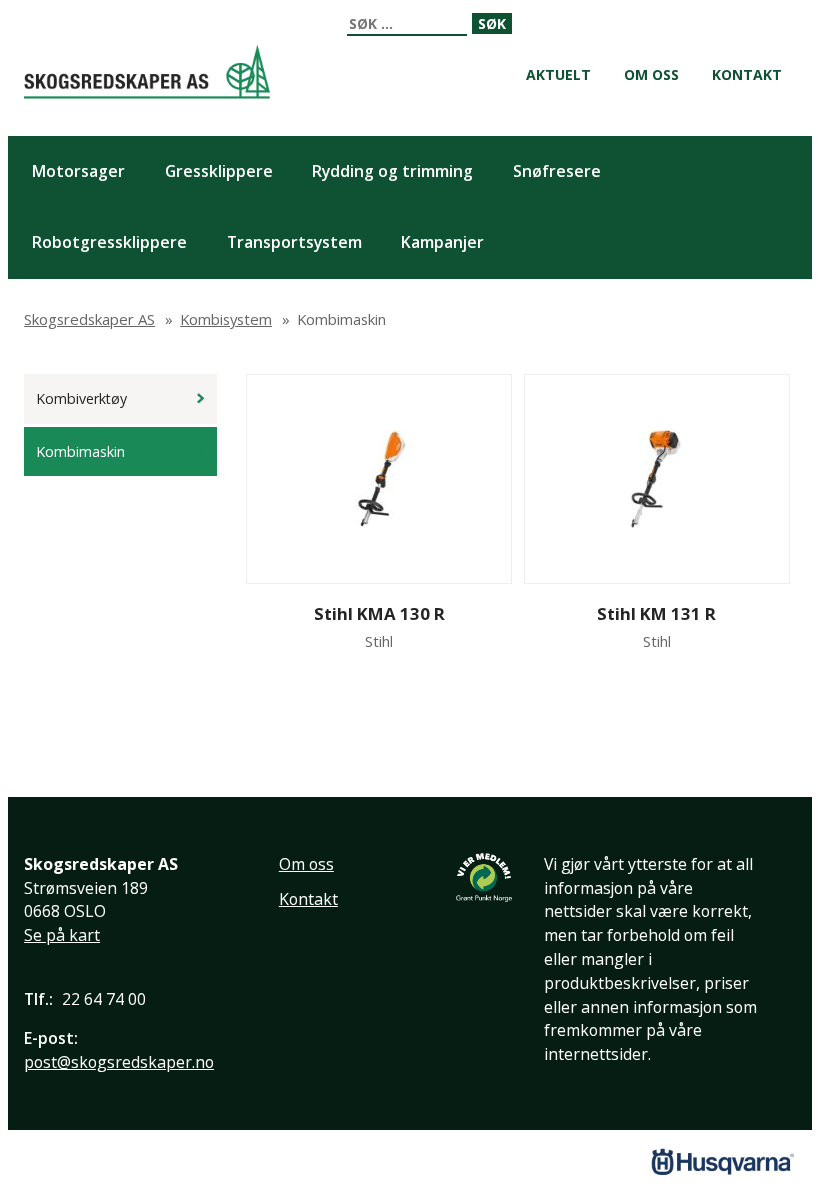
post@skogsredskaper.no (119, 1062)
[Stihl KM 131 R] (656, 479)
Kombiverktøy (81, 398)
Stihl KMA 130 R (379, 613)
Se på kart (62, 935)
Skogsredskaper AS (147, 71)
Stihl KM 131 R (656, 613)
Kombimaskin (80, 451)
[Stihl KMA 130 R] (379, 479)
